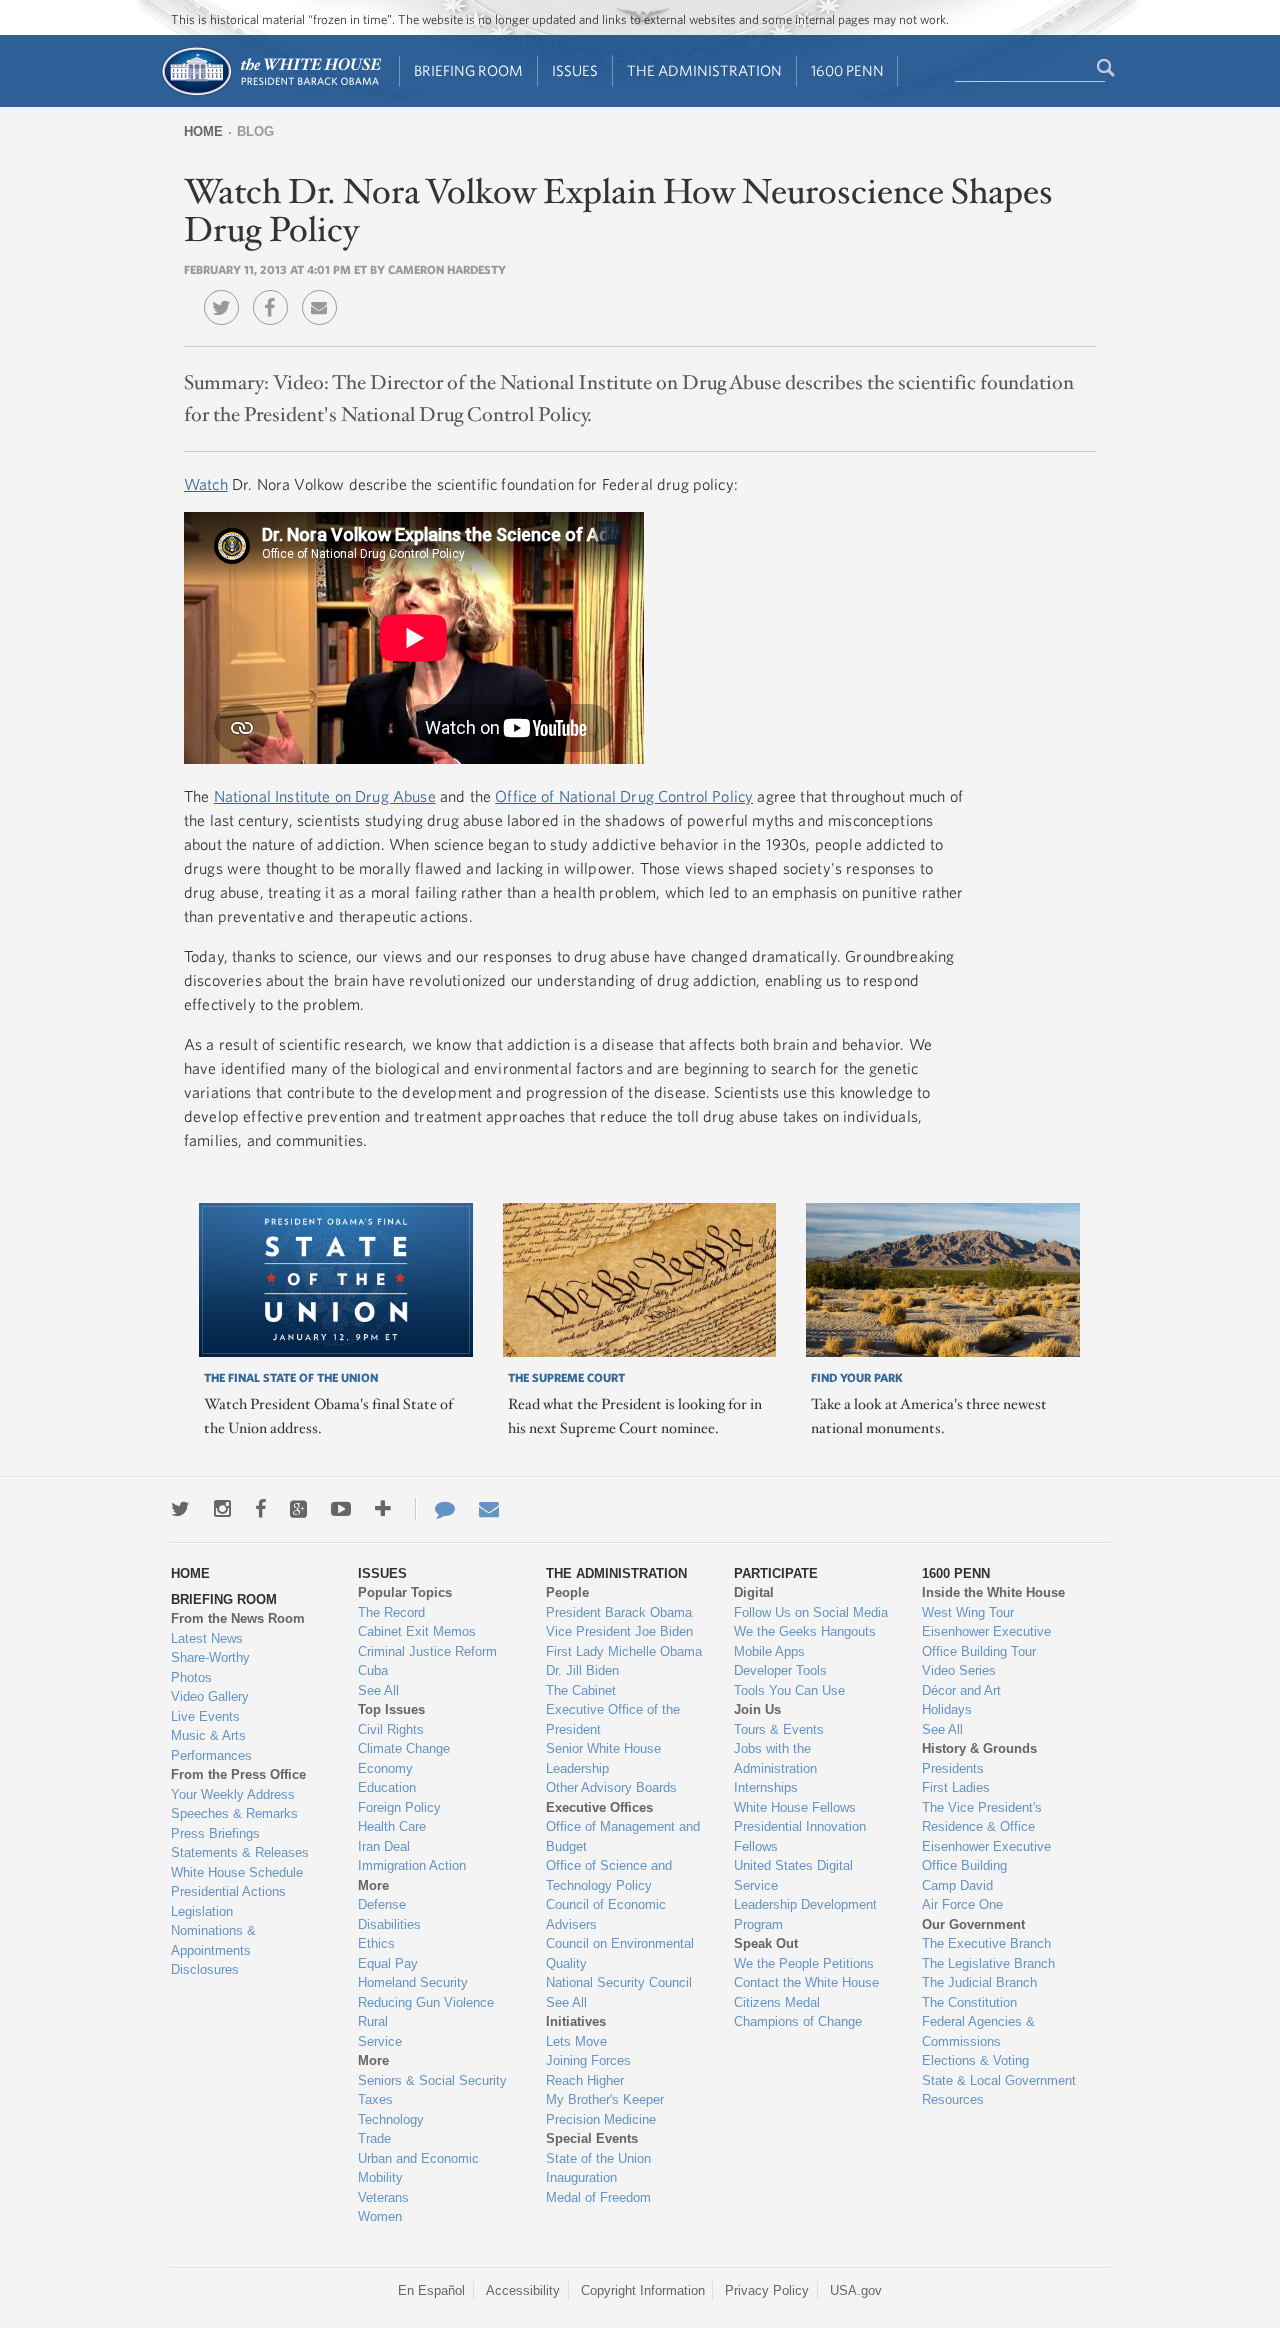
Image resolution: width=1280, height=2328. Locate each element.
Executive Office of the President (613, 1719)
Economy (385, 1768)
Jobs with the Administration (775, 1758)
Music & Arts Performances (211, 1745)
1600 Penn (847, 70)
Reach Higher (585, 2080)
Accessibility (523, 2290)
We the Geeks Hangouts (805, 1631)
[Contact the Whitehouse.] (435, 1509)
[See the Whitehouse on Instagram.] (222, 1509)
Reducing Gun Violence (426, 2002)
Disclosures (205, 1969)
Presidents (953, 1768)
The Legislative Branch (988, 1963)
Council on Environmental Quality (620, 1953)
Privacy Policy (767, 2290)
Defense (382, 1904)
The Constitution (969, 2002)
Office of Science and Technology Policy (609, 1875)
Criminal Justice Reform (427, 1651)
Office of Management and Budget (623, 1836)
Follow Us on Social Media (811, 1612)
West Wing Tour (968, 1612)
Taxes (375, 2099)
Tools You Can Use (789, 1690)
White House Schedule (237, 1872)
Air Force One (962, 1904)
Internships (766, 1787)
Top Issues (391, 1709)
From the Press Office (238, 1774)
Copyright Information (643, 2290)
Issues (575, 70)
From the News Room (238, 1618)
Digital (754, 1592)
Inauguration (581, 2177)
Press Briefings (215, 1833)
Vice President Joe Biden (619, 1631)
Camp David (957, 1885)
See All (378, 1690)
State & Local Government (999, 2080)
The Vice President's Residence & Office (982, 1817)
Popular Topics (405, 1592)
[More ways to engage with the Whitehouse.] (383, 1509)
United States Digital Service (793, 1875)
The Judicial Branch (979, 1982)
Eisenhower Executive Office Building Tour (986, 1641)
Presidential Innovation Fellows (800, 1836)
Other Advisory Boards (611, 1787)
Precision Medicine (601, 2119)
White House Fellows (795, 1807)
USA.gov (856, 2290)
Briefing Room (468, 70)
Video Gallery (210, 1696)
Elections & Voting (975, 2060)
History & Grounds (979, 1748)
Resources (953, 2099)
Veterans (383, 2197)
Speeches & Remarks (234, 1813)
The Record (391, 1612)
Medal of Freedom (598, 2197)
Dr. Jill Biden (582, 1670)
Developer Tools (780, 1670)
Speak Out (766, 1943)
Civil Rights (391, 1729)
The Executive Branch (986, 1943)
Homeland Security (413, 1982)
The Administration (704, 70)
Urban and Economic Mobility (418, 2168)
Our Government (973, 1924)
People (567, 1592)
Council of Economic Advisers (606, 1914)
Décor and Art (961, 1690)
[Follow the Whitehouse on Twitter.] (180, 1509)
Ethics (376, 1943)
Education (387, 1787)
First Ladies (956, 1787)
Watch (206, 484)
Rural (373, 2021)
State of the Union (598, 2158)
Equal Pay (388, 1963)
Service (380, 2041)
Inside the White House (993, 1592)
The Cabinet (581, 1690)
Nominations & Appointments (213, 1940)
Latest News (207, 1638)
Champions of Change (798, 2021)
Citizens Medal (777, 2002)
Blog (255, 131)
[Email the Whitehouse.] (489, 1509)
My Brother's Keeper (605, 2099)
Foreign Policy (399, 1807)
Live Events (205, 1716)
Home (203, 131)
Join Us (757, 1709)
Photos (191, 1677)
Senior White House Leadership (603, 1758)
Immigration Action (412, 1865)
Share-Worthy (210, 1657)
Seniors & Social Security (432, 2080)
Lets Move (576, 2041)
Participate (776, 1573)
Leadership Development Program (805, 1914)
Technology (391, 2119)
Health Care (392, 1826)
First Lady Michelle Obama (624, 1651)
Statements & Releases (240, 1852)
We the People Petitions (804, 1963)
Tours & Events (779, 1729)
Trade (374, 2138)
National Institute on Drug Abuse (325, 796)
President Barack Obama (619, 1612)
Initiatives (576, 2021)
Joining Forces (588, 2060)
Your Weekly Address (233, 1794)
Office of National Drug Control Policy (624, 796)
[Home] (270, 93)
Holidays (947, 1709)
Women (380, 2216)
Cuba (373, 1670)
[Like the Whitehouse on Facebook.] (260, 1509)
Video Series (959, 1670)
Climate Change (404, 1748)
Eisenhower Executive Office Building (986, 1856)
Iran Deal (384, 1846)
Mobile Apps (769, 1651)
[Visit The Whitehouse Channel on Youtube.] (341, 1509)
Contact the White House (806, 1982)
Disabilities (389, 1924)
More (373, 1885)
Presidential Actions (228, 1891)
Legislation (202, 1911)
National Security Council (619, 1982)
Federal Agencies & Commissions (978, 2031)
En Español (431, 2290)
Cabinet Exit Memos (417, 1631)
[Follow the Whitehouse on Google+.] (298, 1509)
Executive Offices (599, 1807)
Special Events (592, 2138)
